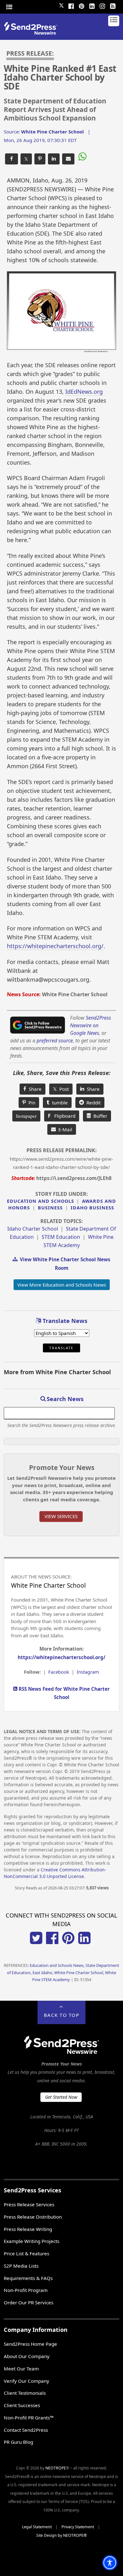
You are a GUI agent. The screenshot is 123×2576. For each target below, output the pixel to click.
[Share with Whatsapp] (82, 158)
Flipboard (62, 1116)
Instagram (88, 1672)
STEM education (61, 1237)
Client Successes (22, 2405)
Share (34, 1089)
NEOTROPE (56, 2468)
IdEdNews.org (84, 392)
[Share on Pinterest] (40, 159)
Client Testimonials (25, 2393)
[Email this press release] (68, 159)
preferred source (55, 1041)
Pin (31, 1103)
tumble (59, 1103)
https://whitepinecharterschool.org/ (55, 946)
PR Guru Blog (18, 2442)
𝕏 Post (61, 1089)
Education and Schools (41, 1201)
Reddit (92, 1103)
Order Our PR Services (29, 2302)
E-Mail (64, 1129)
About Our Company (27, 2356)
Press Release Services (29, 2204)
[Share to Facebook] (12, 159)
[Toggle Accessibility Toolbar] (110, 2563)
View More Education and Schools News (62, 1285)
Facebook (59, 1672)
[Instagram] (102, 5)
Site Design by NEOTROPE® (61, 2535)
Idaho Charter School (33, 1229)
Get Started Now (61, 2097)
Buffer (99, 1116)
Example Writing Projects (32, 2241)
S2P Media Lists (21, 2266)
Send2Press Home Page (30, 2344)
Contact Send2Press (26, 2430)
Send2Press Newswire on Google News (91, 1025)
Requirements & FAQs (28, 2278)
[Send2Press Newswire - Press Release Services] (33, 33)
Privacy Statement (78, 2527)
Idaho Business (92, 1208)
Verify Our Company (26, 2381)
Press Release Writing (28, 2229)
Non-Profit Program (26, 2290)
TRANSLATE (61, 1348)
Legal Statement (37, 2527)
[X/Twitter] (36, 1942)
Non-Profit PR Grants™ (29, 2418)
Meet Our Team (21, 2369)
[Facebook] (71, 5)
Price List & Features (26, 2253)
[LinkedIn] (92, 5)
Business (50, 1208)
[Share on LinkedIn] (54, 159)
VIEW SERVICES (61, 1516)
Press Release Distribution (33, 2217)
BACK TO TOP (62, 2015)
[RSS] (113, 5)
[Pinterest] (81, 5)
